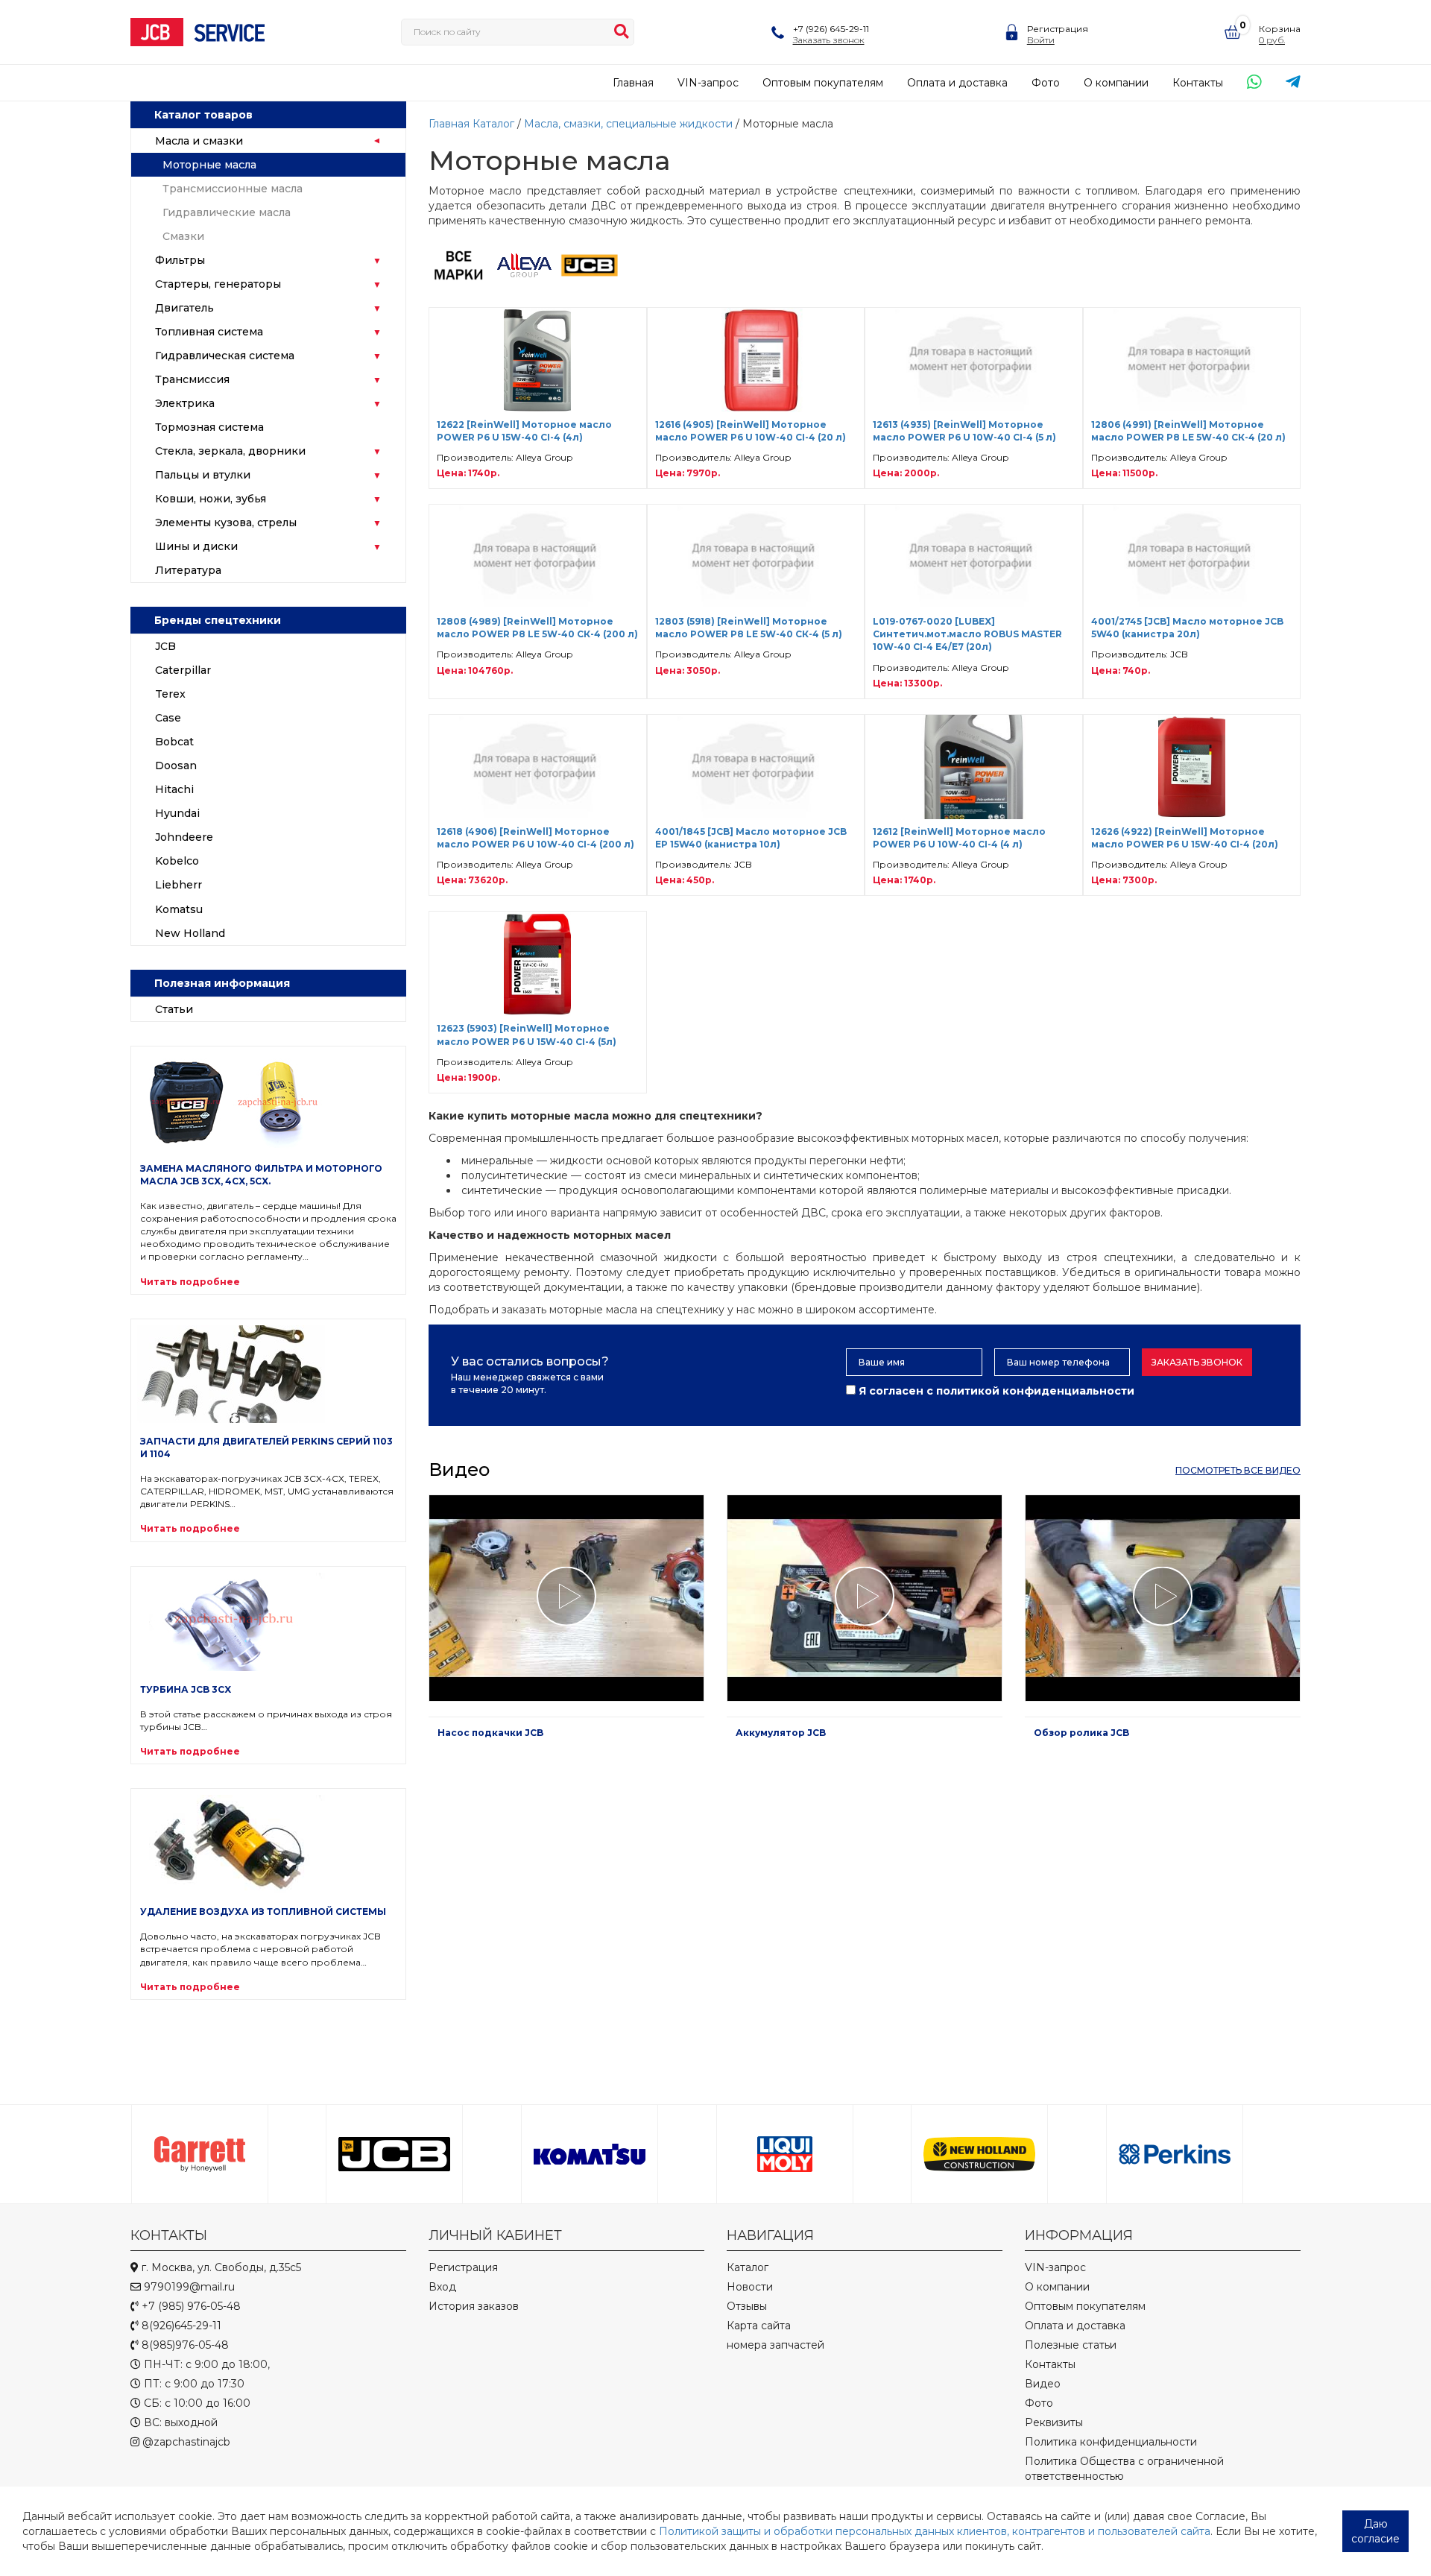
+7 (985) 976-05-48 (190, 2306)
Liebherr (179, 885)
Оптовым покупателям (823, 83)
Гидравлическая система (225, 356)
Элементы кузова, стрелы (226, 523)
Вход (442, 2287)
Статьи (174, 1009)
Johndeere (184, 837)
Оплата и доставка (957, 83)
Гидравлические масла (227, 212)
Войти (1041, 40)
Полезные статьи (1071, 2345)
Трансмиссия (192, 379)
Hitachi (174, 789)
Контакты (1198, 83)
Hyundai (177, 813)
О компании (1116, 83)
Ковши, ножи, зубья (211, 499)
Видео (1043, 2384)
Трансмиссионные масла (233, 189)
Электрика (185, 403)
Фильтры (180, 260)
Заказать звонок (1197, 1362)
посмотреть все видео (1238, 1470)
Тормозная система (209, 427)
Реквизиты (1054, 2422)
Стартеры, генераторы (218, 284)
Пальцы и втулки (203, 475)
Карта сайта (759, 2326)
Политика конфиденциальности (1111, 2442)
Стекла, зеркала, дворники (230, 451)
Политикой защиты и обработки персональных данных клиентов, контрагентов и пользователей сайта (935, 2531)
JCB (165, 646)
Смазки (183, 236)
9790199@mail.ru (188, 2287)
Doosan (176, 765)
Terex (170, 694)
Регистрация (1058, 29)
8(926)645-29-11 (180, 2326)
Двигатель (184, 308)
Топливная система (209, 332)
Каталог (493, 124)
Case (168, 718)
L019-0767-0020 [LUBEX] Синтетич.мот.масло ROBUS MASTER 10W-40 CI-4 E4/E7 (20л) (967, 634)
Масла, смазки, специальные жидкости (628, 124)
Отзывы (747, 2306)
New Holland (190, 933)
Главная (633, 83)
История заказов (474, 2306)
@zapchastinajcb (185, 2442)
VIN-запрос (708, 83)
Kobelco (177, 861)
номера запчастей (775, 2345)
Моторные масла (209, 165)
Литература (188, 570)
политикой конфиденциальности (1035, 1391)
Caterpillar (183, 670)
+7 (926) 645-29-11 (831, 29)
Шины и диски (196, 546)
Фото (1046, 83)
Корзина (1280, 29)
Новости (750, 2287)
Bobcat (174, 742)
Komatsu (179, 909)
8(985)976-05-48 (184, 2345)
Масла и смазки (199, 141)
